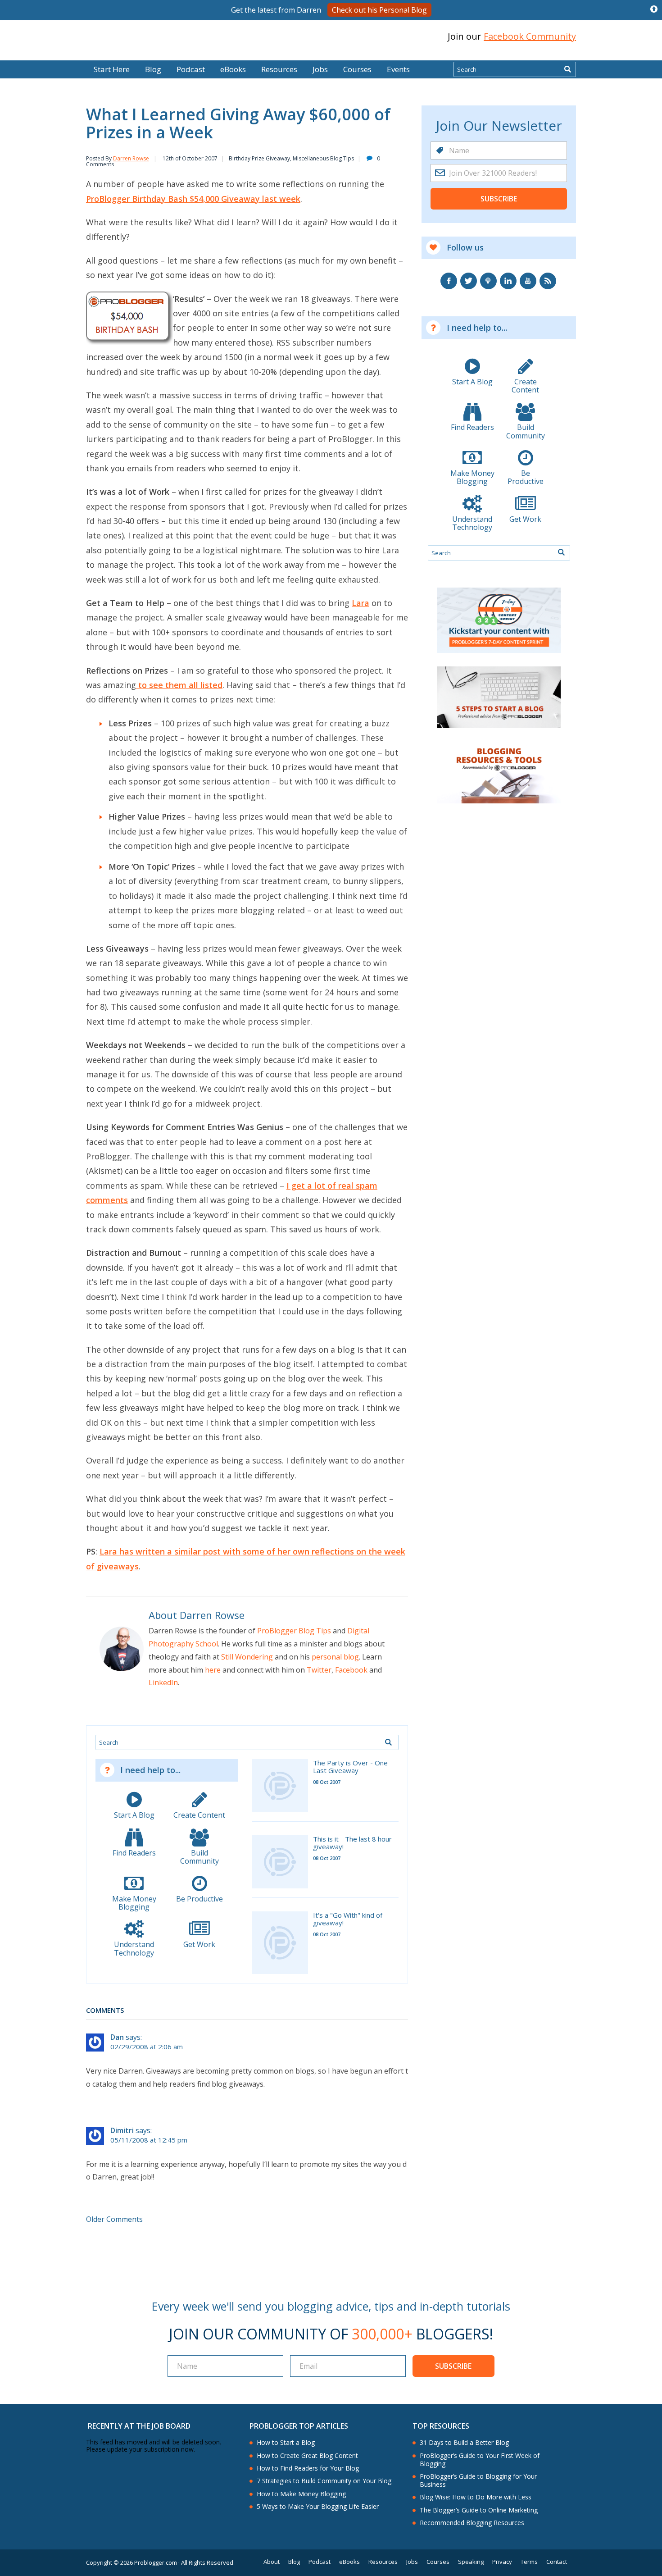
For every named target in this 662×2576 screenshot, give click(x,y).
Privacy (502, 2562)
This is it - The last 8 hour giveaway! (352, 1843)
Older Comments (114, 2219)
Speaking (471, 2562)
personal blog (335, 1657)
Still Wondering (247, 1657)
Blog (21, 54)
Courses (357, 69)
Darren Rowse (131, 158)
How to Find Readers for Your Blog (308, 2468)
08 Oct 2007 (327, 1782)
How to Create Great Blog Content (307, 2456)
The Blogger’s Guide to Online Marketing (479, 2510)
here (213, 1670)
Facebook (351, 1670)
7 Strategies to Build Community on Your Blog (324, 2481)
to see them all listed (179, 685)
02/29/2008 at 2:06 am (147, 2047)
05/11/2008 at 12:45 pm (149, 2140)
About (272, 2562)
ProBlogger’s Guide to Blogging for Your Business (478, 2480)
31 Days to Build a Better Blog (464, 2443)
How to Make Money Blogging (301, 2494)
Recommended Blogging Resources (472, 2523)
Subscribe (499, 199)
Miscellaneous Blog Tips (323, 158)
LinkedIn (163, 1682)
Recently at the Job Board (139, 2426)
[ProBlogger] (150, 37)
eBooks (233, 69)
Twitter (319, 1670)
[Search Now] (567, 69)
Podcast (191, 69)
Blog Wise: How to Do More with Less (476, 2497)
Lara (360, 603)
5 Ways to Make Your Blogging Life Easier (318, 2507)
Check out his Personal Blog (379, 10)
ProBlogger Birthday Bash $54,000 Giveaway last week (193, 199)
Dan (117, 2037)
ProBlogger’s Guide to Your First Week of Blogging (480, 2460)
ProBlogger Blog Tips (294, 1631)
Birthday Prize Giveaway (259, 158)
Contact (557, 2562)
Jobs (320, 69)
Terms (529, 2562)
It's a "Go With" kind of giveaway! (348, 1919)
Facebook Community (530, 36)
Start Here (112, 69)
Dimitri (122, 2130)
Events (398, 69)
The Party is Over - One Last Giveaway (350, 1767)
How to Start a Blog (286, 2443)
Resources (279, 69)
